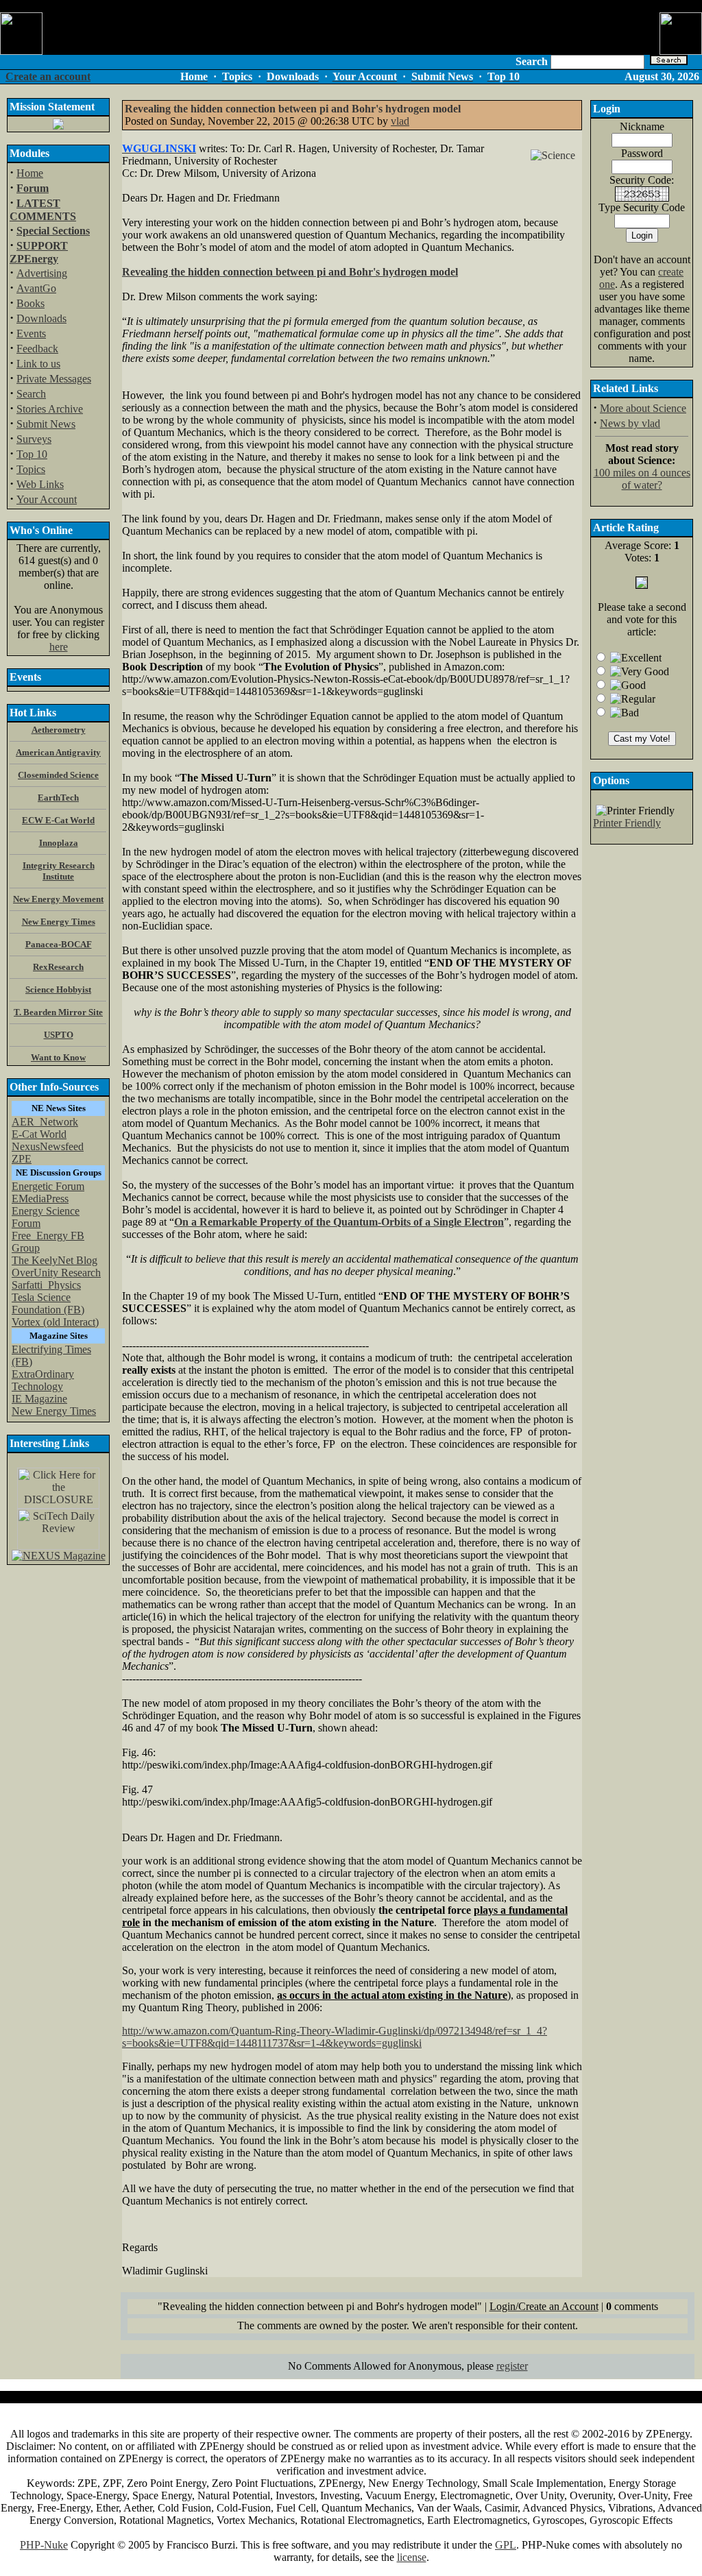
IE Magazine (39, 1399)
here (59, 647)
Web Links (40, 484)
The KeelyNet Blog (55, 1260)
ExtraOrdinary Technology (43, 1380)
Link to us (38, 364)
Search (31, 394)
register (512, 2366)
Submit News (46, 424)
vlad (400, 121)
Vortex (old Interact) (55, 1322)
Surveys (34, 439)
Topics (31, 469)
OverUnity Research (56, 1273)
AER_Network (45, 1122)
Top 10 (32, 454)
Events (31, 333)
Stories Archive (50, 409)
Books (31, 303)
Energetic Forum (48, 1186)
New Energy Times (54, 1411)
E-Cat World (39, 1134)
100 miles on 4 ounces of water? (642, 479)
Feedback (37, 349)
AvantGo (36, 288)
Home (30, 173)
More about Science (643, 408)
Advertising (42, 273)
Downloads (41, 318)
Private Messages (54, 379)
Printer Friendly (627, 823)
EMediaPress (40, 1199)
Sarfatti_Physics (46, 1285)
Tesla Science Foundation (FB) (48, 1303)
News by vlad (630, 423)
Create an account (48, 76)
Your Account (47, 499)
